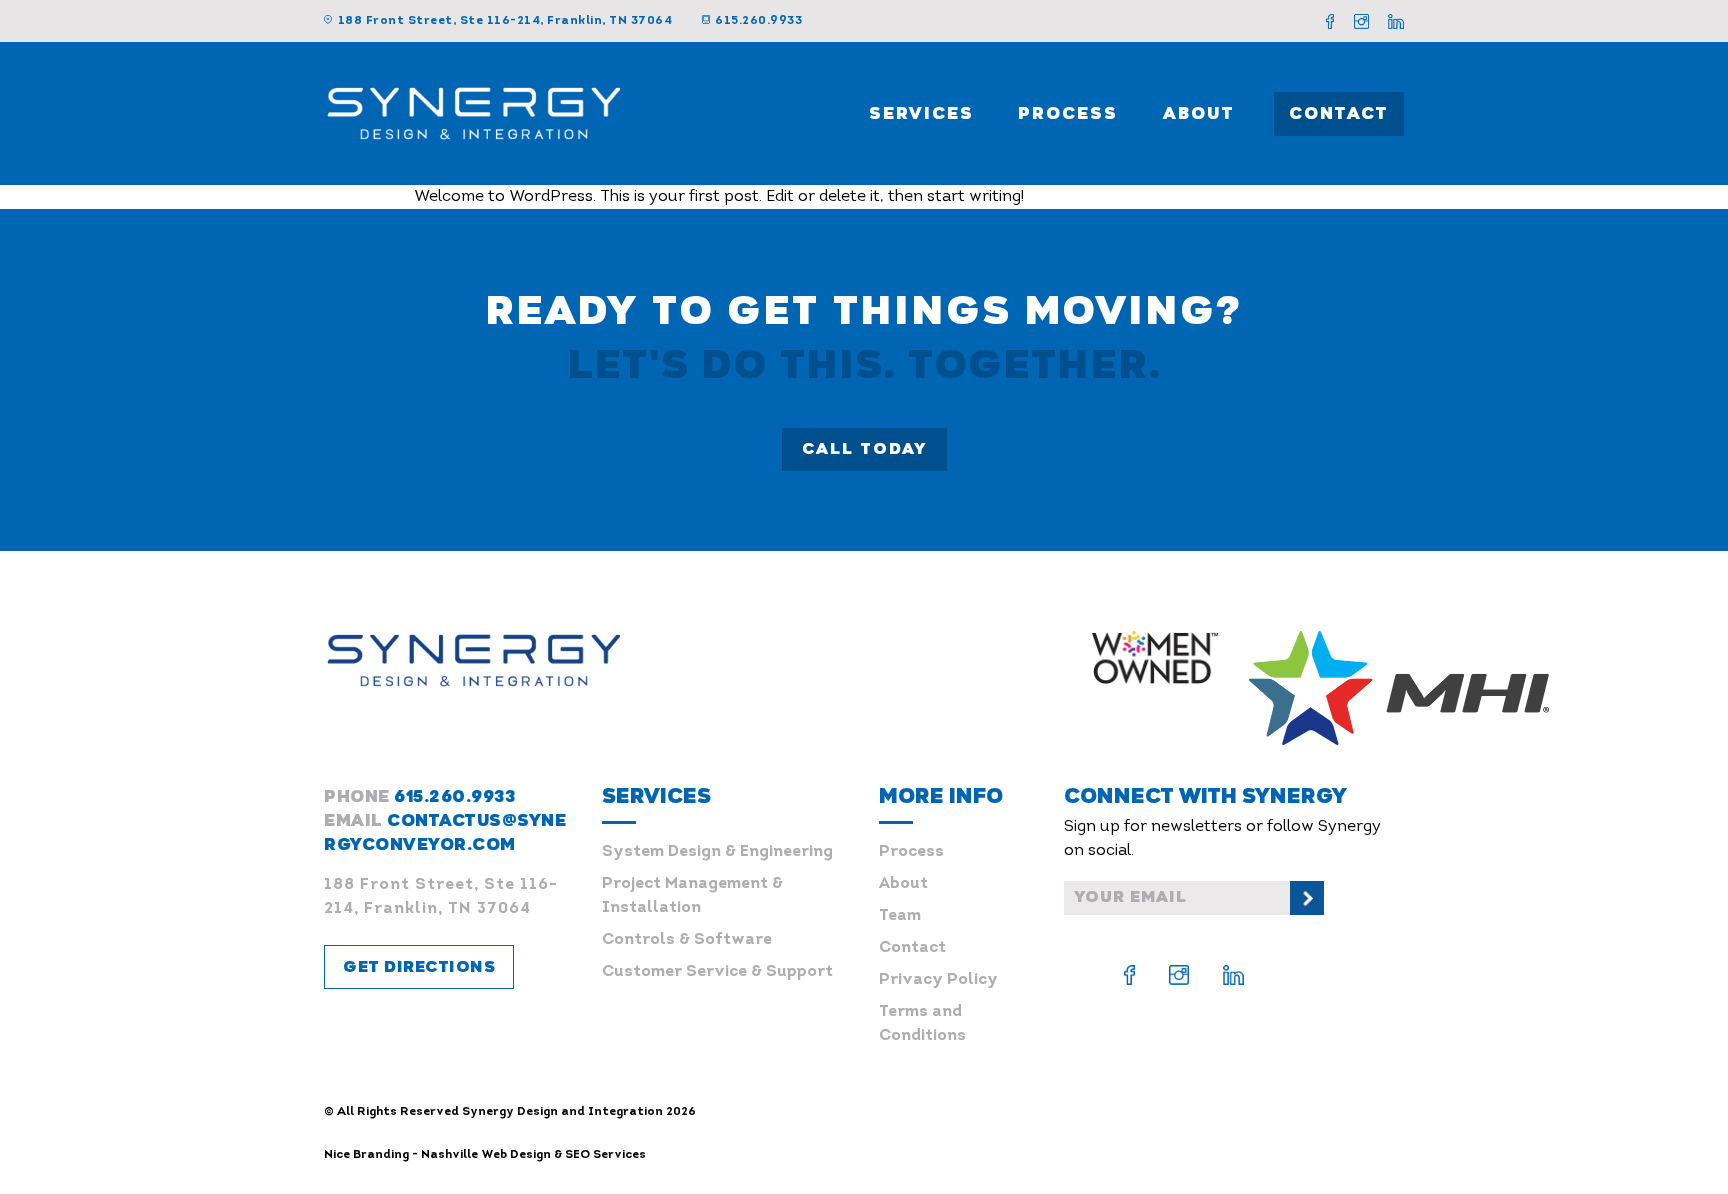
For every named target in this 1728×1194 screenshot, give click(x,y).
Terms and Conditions (922, 1024)
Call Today (864, 449)
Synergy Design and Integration (562, 1112)
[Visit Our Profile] (1330, 21)
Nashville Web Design (486, 1155)
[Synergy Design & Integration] (474, 113)
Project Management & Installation (692, 896)
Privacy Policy (938, 980)
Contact (1339, 113)
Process (1068, 113)
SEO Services (605, 1155)
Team (900, 916)
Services (921, 113)
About (1199, 113)
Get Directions (419, 967)
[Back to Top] (1678, 1144)
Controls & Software (687, 940)
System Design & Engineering (717, 852)
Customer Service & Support (717, 972)
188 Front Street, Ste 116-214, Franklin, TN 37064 (505, 21)
